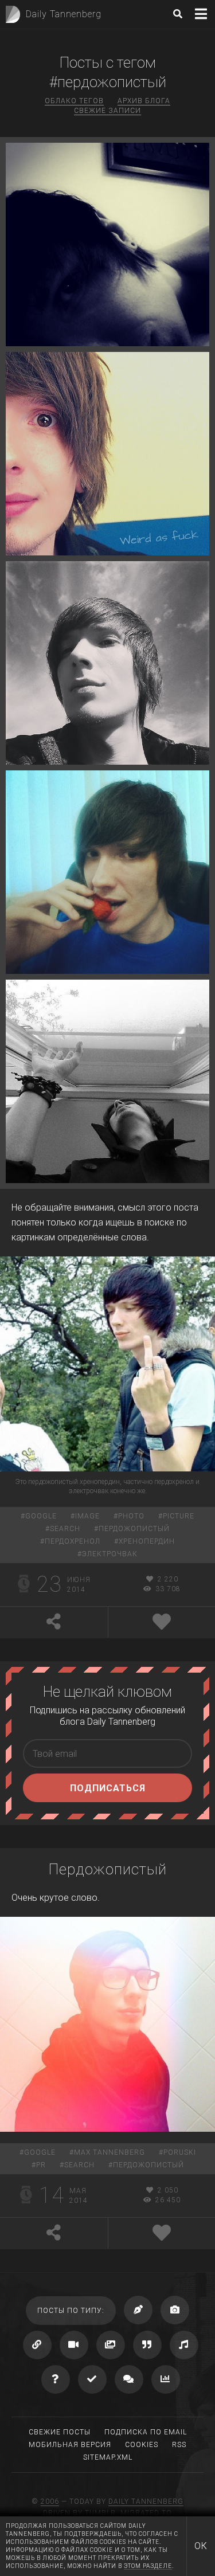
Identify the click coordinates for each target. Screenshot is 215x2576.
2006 (50, 2501)
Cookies (142, 2445)
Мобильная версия (70, 2445)
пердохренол (73, 1541)
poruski (180, 2152)
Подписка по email (146, 2432)
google (41, 1516)
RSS (179, 2445)
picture (179, 1516)
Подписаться (108, 1788)
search (65, 1529)
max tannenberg (110, 2152)
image (87, 1516)
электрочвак (110, 1554)
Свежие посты (60, 2432)
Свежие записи (107, 111)
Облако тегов (74, 101)
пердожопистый (134, 1529)
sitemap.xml (108, 2457)
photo (131, 1516)
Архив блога (144, 101)
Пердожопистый (108, 1869)
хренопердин (147, 1541)
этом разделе (148, 2566)
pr (41, 2165)
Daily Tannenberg (146, 2501)
